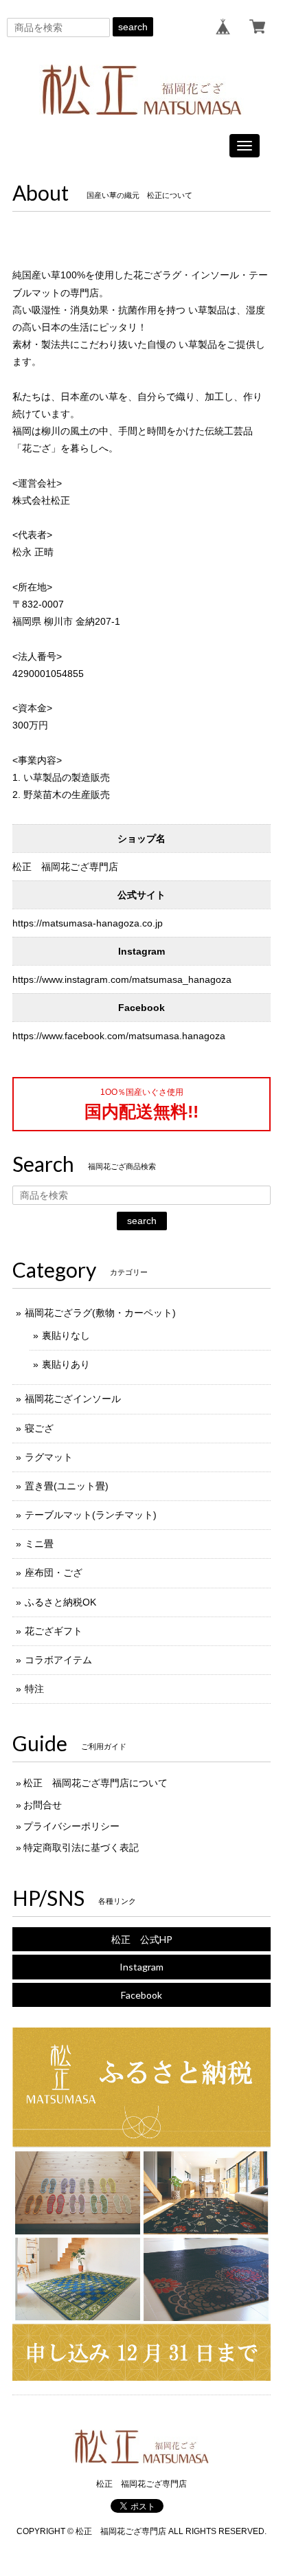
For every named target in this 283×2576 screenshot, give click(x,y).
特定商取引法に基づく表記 (81, 1847)
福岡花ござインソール (73, 1399)
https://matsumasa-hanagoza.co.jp (88, 923)
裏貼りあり (66, 1364)
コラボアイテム (58, 1660)
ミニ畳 (39, 1544)
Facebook (141, 1995)
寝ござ (39, 1428)
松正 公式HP (142, 1939)
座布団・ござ (54, 1573)
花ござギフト (54, 1631)
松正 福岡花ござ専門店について (95, 1783)
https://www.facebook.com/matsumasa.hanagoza (119, 1036)
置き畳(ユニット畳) (67, 1486)
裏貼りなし (66, 1335)
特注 (34, 1689)
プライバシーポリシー (71, 1826)
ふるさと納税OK (60, 1602)
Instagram (141, 1967)
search (133, 27)
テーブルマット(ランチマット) (91, 1515)
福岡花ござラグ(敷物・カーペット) (100, 1313)
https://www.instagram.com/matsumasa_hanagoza (122, 979)
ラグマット (49, 1457)
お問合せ (43, 1805)
